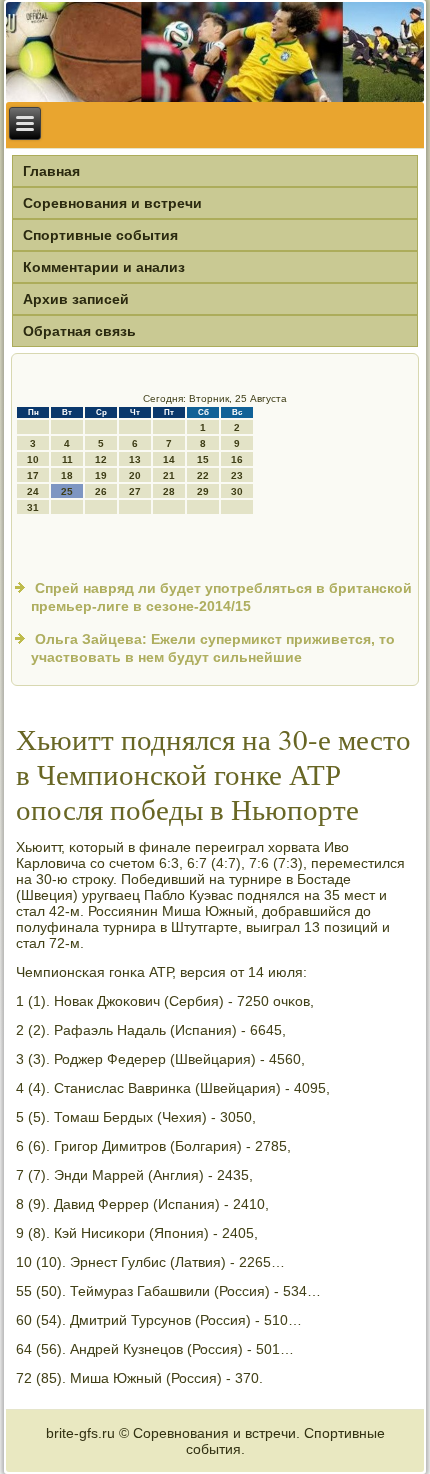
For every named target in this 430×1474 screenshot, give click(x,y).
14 (169, 459)
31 (33, 507)
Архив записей (76, 299)
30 (237, 491)
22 (203, 475)
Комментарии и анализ (104, 267)
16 (237, 459)
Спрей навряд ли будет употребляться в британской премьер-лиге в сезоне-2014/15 (221, 597)
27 (135, 491)
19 (101, 475)
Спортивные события (100, 235)
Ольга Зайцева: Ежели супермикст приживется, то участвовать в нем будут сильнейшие (213, 648)
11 (67, 459)
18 (67, 475)
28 (169, 491)
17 (33, 475)
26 (101, 491)
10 (33, 459)
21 (169, 475)
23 (237, 475)
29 (203, 491)
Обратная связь (79, 331)
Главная (51, 171)
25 (67, 491)
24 (33, 491)
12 (101, 459)
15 (203, 459)
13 (135, 459)
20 (135, 475)
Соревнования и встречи (112, 203)
